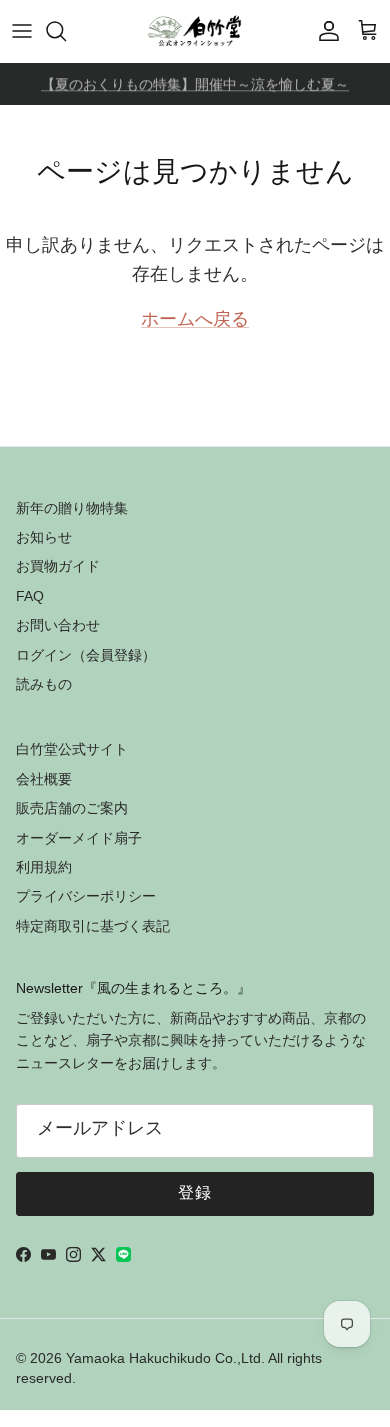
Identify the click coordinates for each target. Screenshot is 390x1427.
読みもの (44, 684)
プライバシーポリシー (86, 896)
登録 (195, 1194)
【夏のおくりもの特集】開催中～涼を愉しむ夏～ (195, 85)
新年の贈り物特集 (72, 508)
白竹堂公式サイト (72, 749)
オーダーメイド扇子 (79, 838)
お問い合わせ (58, 625)
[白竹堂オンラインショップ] (195, 31)
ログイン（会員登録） (86, 655)
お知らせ (44, 537)
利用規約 (44, 867)
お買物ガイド (58, 566)
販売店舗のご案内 (72, 808)
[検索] (66, 31)
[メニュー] (22, 31)
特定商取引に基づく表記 (93, 926)
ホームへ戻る (195, 321)
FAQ (30, 596)
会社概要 (44, 779)
